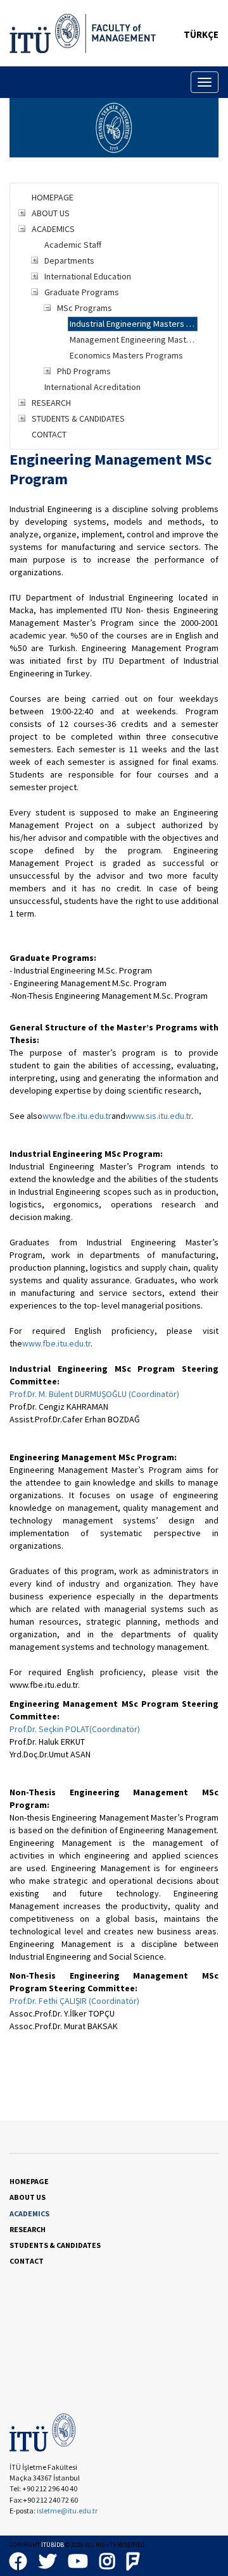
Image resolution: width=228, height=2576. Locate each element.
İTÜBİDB (53, 2545)
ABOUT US (51, 213)
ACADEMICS (53, 229)
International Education (88, 276)
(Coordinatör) (115, 1729)
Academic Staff (73, 245)
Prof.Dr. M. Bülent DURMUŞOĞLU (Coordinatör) (94, 1394)
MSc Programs (85, 308)
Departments (69, 260)
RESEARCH (51, 403)
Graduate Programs (82, 292)
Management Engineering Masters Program (134, 339)
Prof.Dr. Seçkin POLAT (49, 1729)
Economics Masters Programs (126, 355)
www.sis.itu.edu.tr (158, 1116)
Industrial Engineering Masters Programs (134, 324)
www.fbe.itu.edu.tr (77, 1116)
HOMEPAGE (53, 197)
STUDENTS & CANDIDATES (78, 418)
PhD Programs (84, 371)
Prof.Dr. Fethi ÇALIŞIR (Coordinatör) (74, 2001)
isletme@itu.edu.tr (67, 2511)
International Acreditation (92, 387)
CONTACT (49, 434)
